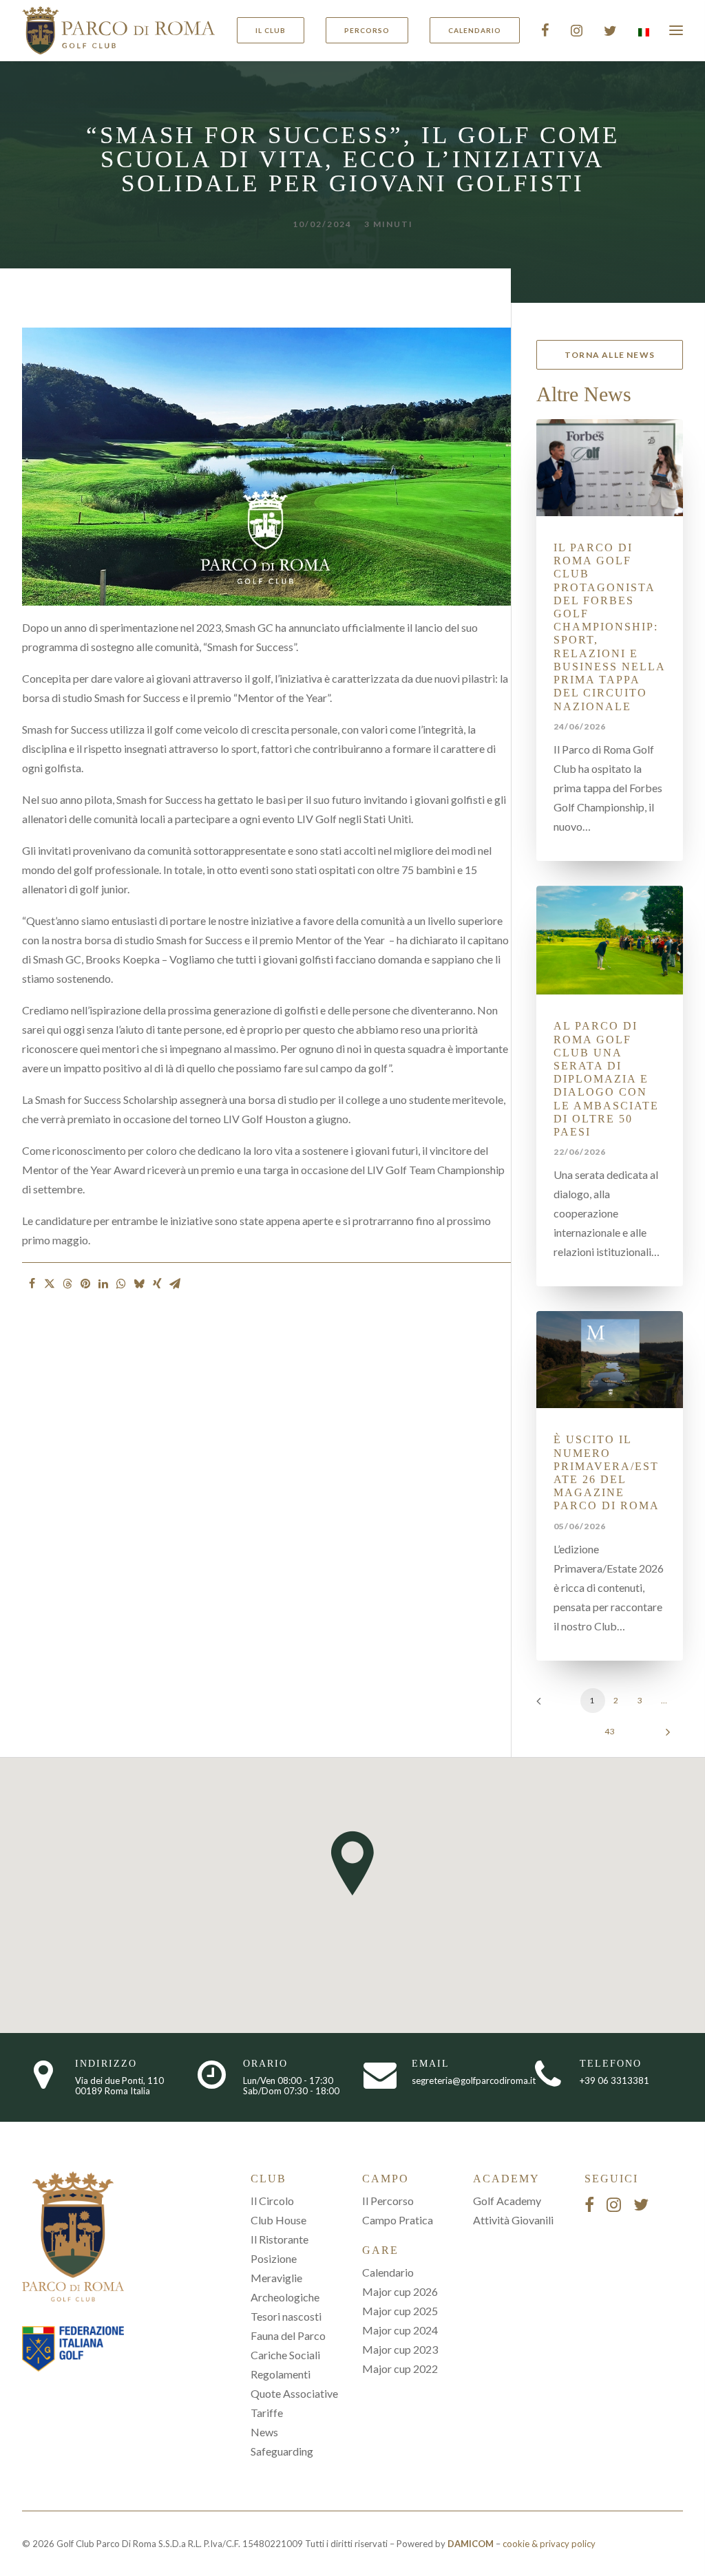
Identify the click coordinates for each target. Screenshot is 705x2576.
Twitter (610, 30)
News (264, 2432)
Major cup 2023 (400, 2349)
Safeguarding (282, 2451)
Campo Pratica (398, 2220)
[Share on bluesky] (139, 1284)
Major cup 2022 (400, 2369)
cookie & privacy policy (549, 2544)
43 (610, 1731)
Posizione (274, 2258)
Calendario (388, 2272)
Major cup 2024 (400, 2330)
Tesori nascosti (286, 2316)
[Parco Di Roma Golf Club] (119, 30)
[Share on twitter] (50, 1284)
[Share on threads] (67, 1284)
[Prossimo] (664, 1737)
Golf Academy (507, 2201)
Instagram (577, 30)
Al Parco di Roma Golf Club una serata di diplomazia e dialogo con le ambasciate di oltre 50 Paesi (606, 1079)
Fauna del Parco (288, 2335)
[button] (610, 468)
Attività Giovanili (513, 2220)
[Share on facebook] (32, 1284)
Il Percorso (388, 2201)
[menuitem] (275, 30)
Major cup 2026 (400, 2291)
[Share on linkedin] (103, 1284)
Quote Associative (294, 2393)
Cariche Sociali (285, 2355)
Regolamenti (281, 2374)
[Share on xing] (157, 1284)
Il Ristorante (280, 2239)
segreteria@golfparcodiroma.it (474, 2080)
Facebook (545, 30)
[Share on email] (175, 1284)
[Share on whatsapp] (121, 1284)
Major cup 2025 (400, 2311)
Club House (278, 2220)
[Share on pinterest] (85, 1284)
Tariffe (267, 2413)
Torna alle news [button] (610, 355)
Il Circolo (272, 2201)
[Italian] (642, 32)
